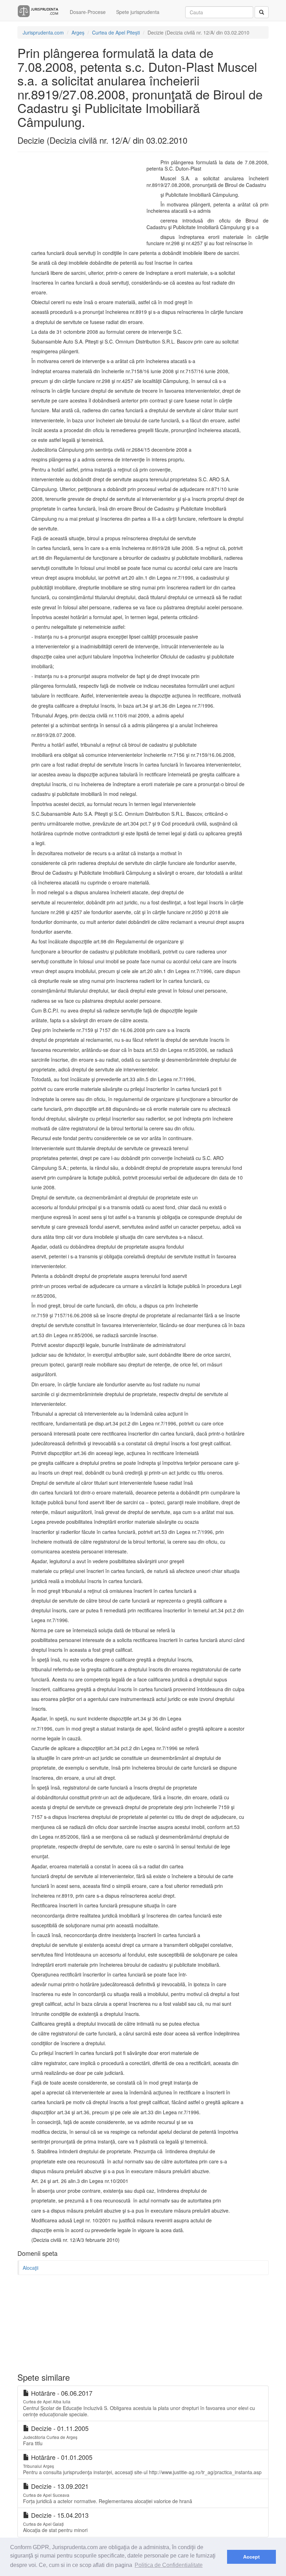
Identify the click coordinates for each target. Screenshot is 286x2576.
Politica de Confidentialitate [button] (169, 2565)
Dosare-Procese (88, 12)
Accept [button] (251, 2557)
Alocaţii (31, 2268)
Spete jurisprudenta (138, 12)
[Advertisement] (77, 204)
